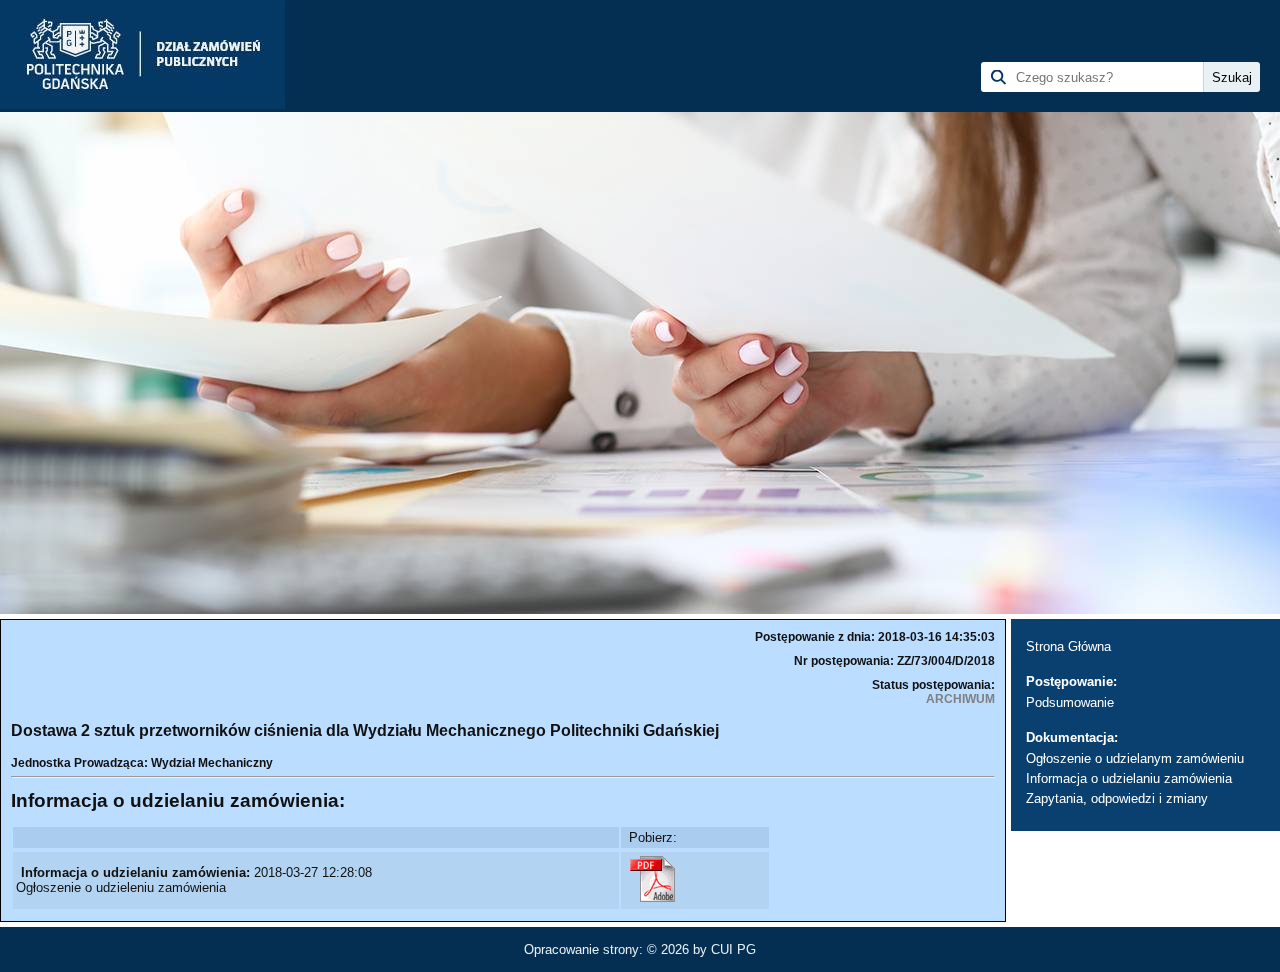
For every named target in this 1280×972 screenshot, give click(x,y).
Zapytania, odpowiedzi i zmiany (1117, 798)
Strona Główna (1068, 646)
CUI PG (733, 949)
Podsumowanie (1070, 702)
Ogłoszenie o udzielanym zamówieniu (1135, 758)
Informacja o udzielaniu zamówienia (1129, 778)
